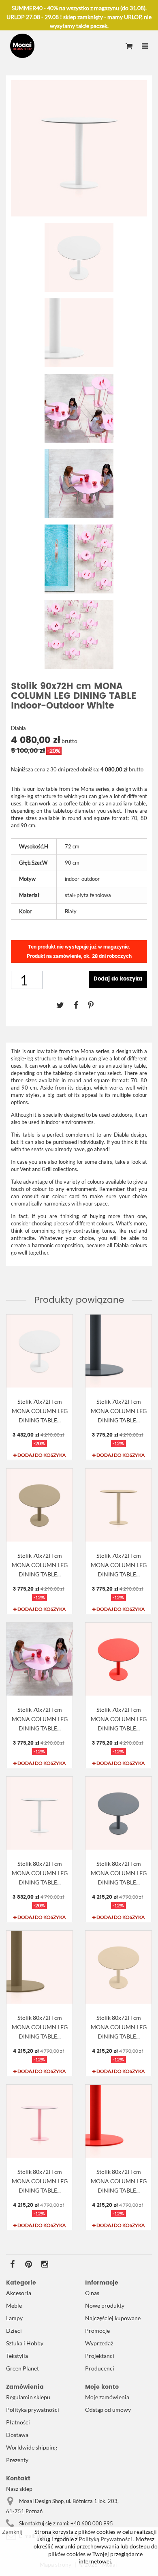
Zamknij (12, 2532)
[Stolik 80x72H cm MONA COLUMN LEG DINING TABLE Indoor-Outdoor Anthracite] (118, 1813)
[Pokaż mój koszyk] (129, 47)
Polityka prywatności (33, 2410)
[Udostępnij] (81, 1005)
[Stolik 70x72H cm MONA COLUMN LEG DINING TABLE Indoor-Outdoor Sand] (118, 1505)
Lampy (14, 2318)
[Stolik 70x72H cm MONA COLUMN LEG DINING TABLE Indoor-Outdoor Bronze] (39, 1505)
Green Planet (22, 2368)
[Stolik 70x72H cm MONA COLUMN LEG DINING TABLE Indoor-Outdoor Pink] (39, 1659)
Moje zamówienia (107, 2397)
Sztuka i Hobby (25, 2343)
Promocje (97, 2331)
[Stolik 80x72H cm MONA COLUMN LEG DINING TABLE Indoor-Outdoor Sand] (118, 1967)
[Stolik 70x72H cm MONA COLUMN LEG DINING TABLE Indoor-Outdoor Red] (118, 1659)
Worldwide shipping (32, 2447)
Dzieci (14, 2331)
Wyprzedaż (99, 2343)
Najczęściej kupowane (113, 2318)
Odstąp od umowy (108, 2410)
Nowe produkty (105, 2305)
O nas (92, 2293)
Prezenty (17, 2460)
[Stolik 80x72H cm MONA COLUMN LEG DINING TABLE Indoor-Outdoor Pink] (39, 2121)
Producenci (100, 2368)
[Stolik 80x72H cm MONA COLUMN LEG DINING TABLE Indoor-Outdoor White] (39, 1813)
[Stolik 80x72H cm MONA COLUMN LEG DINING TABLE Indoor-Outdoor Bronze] (39, 1967)
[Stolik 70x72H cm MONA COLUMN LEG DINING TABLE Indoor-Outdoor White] (39, 1351)
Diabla (18, 728)
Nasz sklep (19, 2489)
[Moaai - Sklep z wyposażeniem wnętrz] (22, 46)
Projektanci (100, 2356)
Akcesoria (19, 2293)
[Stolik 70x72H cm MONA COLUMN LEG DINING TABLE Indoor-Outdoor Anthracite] (118, 1351)
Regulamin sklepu (28, 2397)
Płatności (18, 2422)
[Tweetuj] (65, 1005)
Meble (14, 2305)
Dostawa (17, 2435)
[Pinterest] (95, 1005)
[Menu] (145, 47)
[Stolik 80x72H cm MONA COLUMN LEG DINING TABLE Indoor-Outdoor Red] (118, 2121)
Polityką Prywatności (105, 2539)
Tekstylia (17, 2356)
